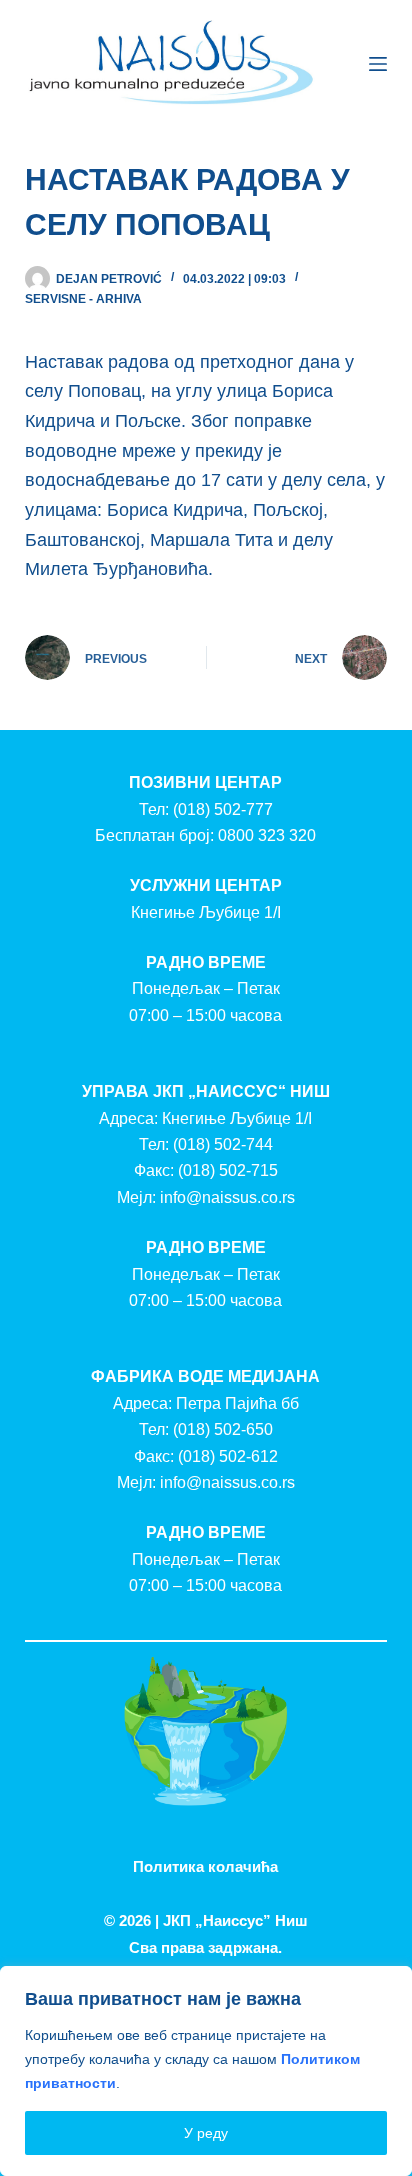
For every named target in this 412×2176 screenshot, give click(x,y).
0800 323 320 (267, 835)
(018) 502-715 (228, 1170)
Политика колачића (205, 1866)
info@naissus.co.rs (227, 1197)
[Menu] (378, 64)
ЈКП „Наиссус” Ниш (235, 1920)
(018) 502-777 (223, 809)
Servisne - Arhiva (83, 299)
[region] (206, 2071)
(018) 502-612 (228, 1456)
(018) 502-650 (223, 1429)
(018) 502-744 (223, 1144)
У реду (206, 2133)
